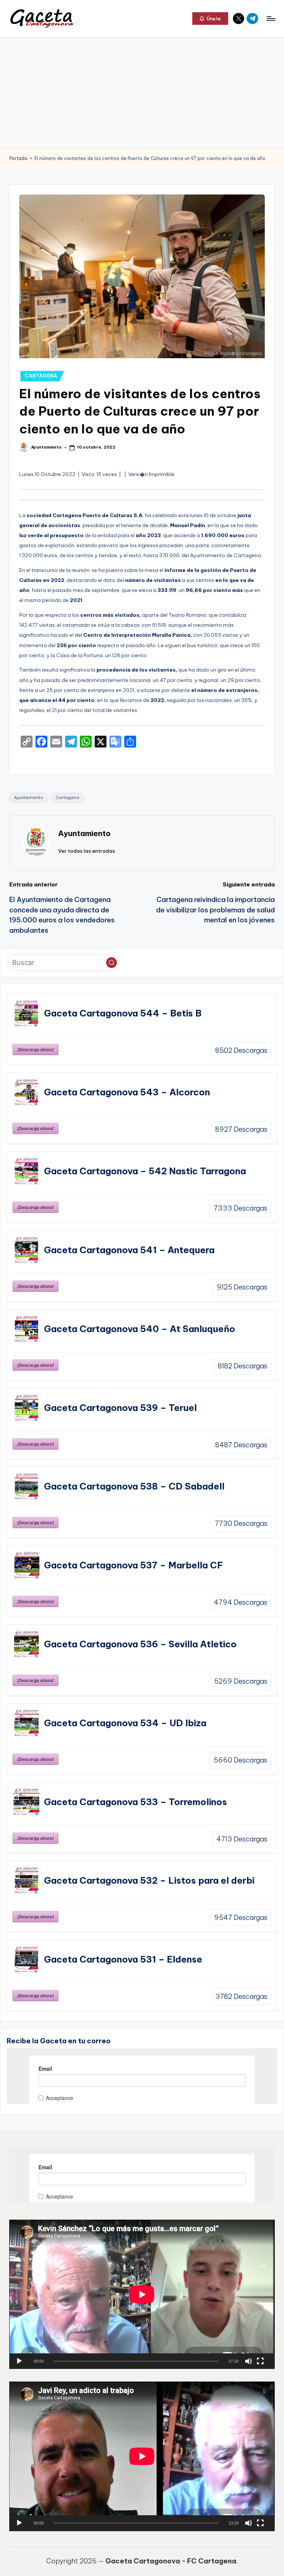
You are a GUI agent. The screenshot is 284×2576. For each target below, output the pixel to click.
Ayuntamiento (29, 798)
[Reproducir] (19, 2361)
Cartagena (67, 798)
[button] (210, 19)
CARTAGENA (41, 376)
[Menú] (271, 19)
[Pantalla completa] (260, 2361)
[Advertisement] (142, 93)
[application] (142, 2294)
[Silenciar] (248, 2361)
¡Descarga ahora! (35, 1049)
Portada (18, 158)
